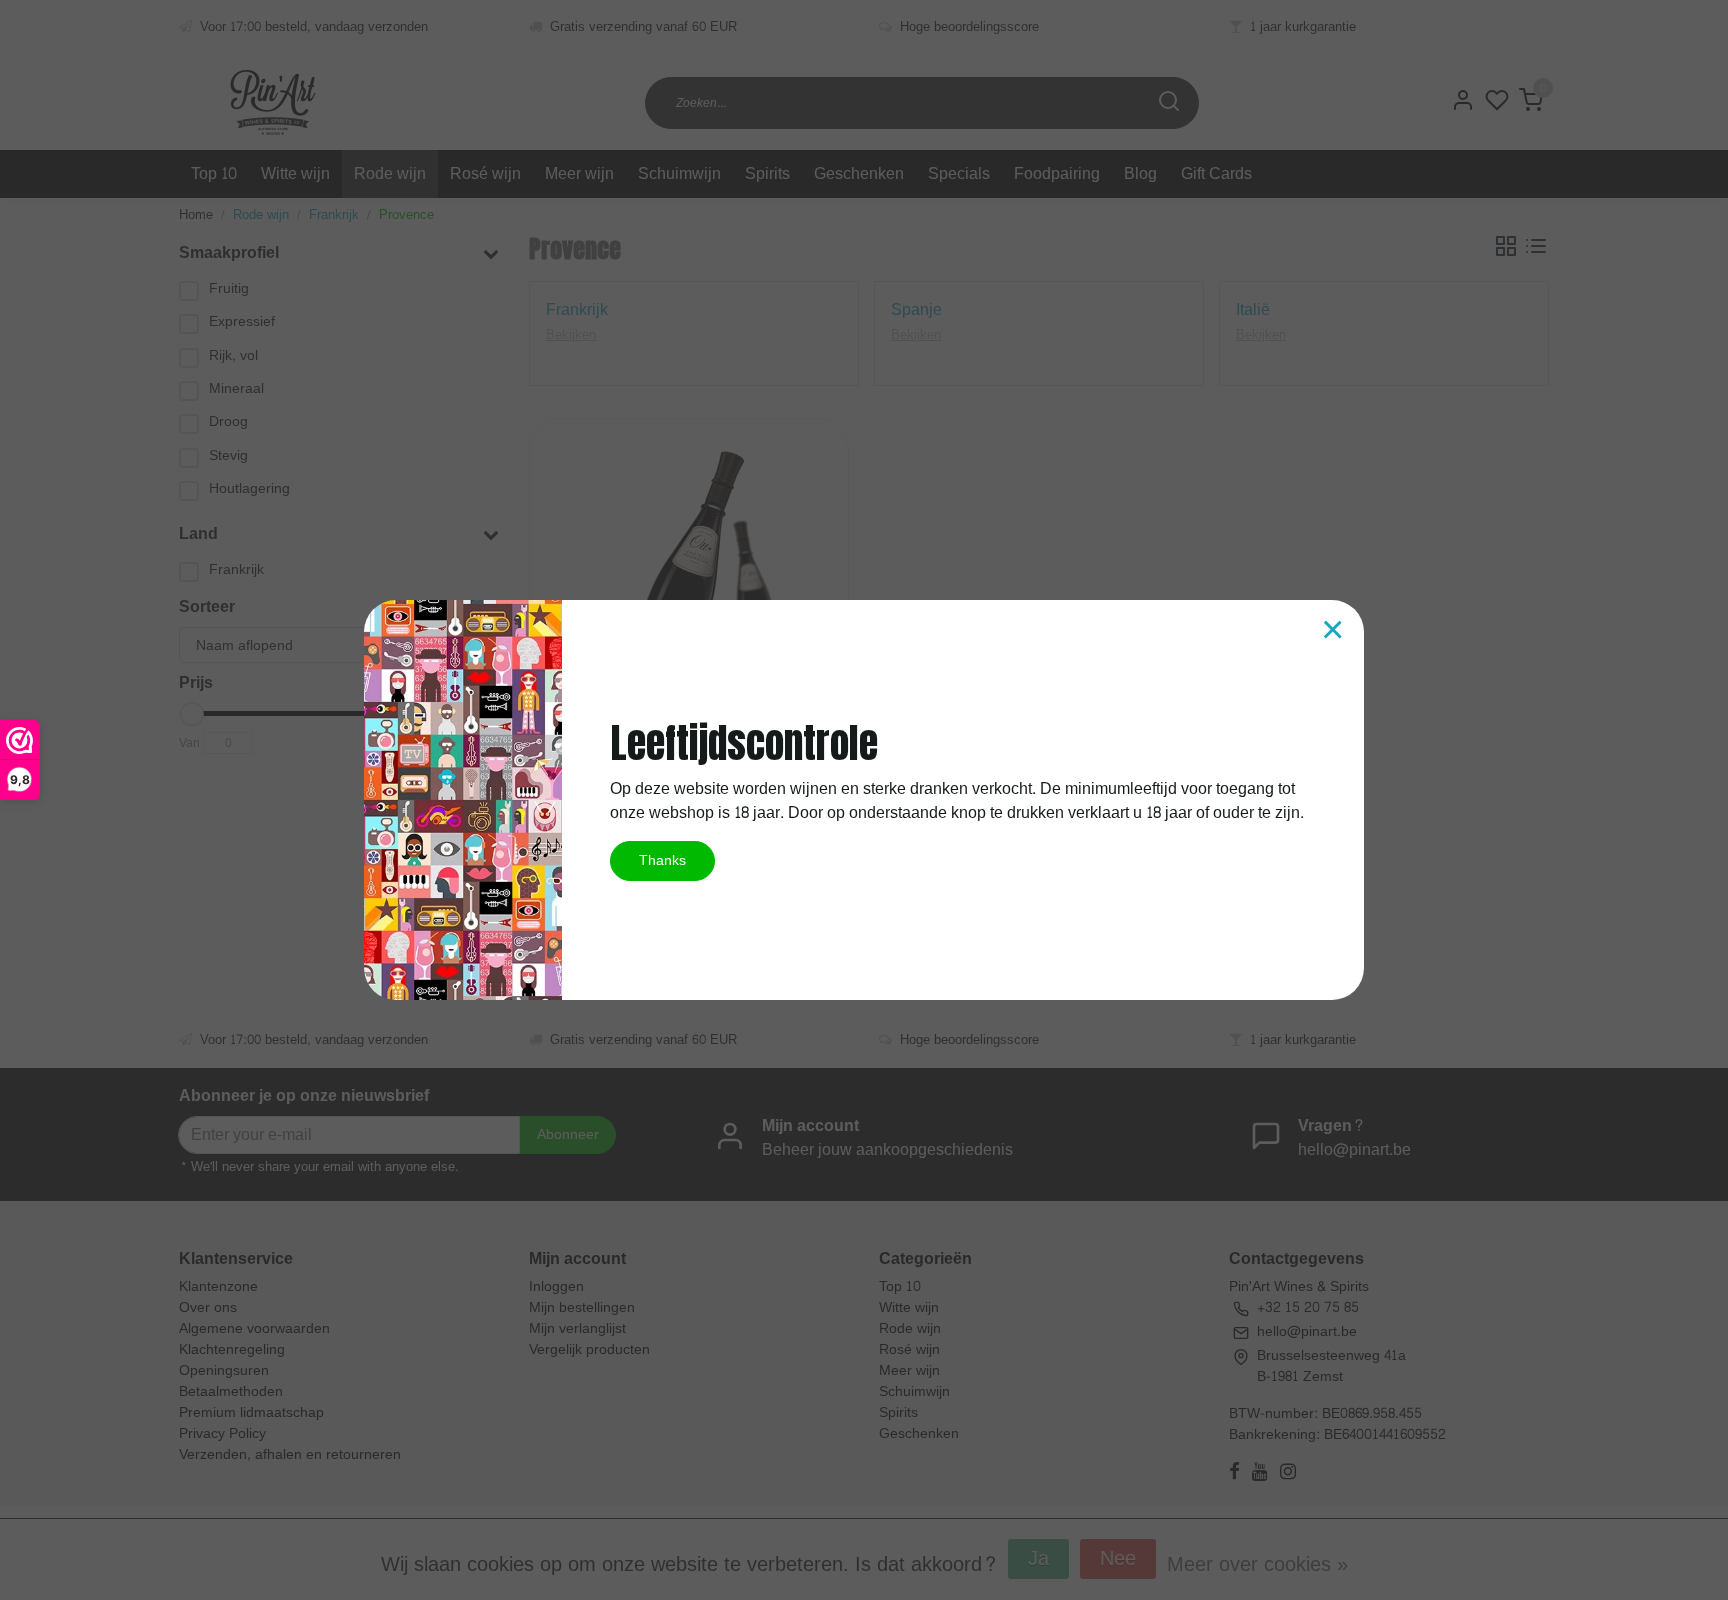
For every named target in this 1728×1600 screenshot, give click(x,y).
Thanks (662, 860)
